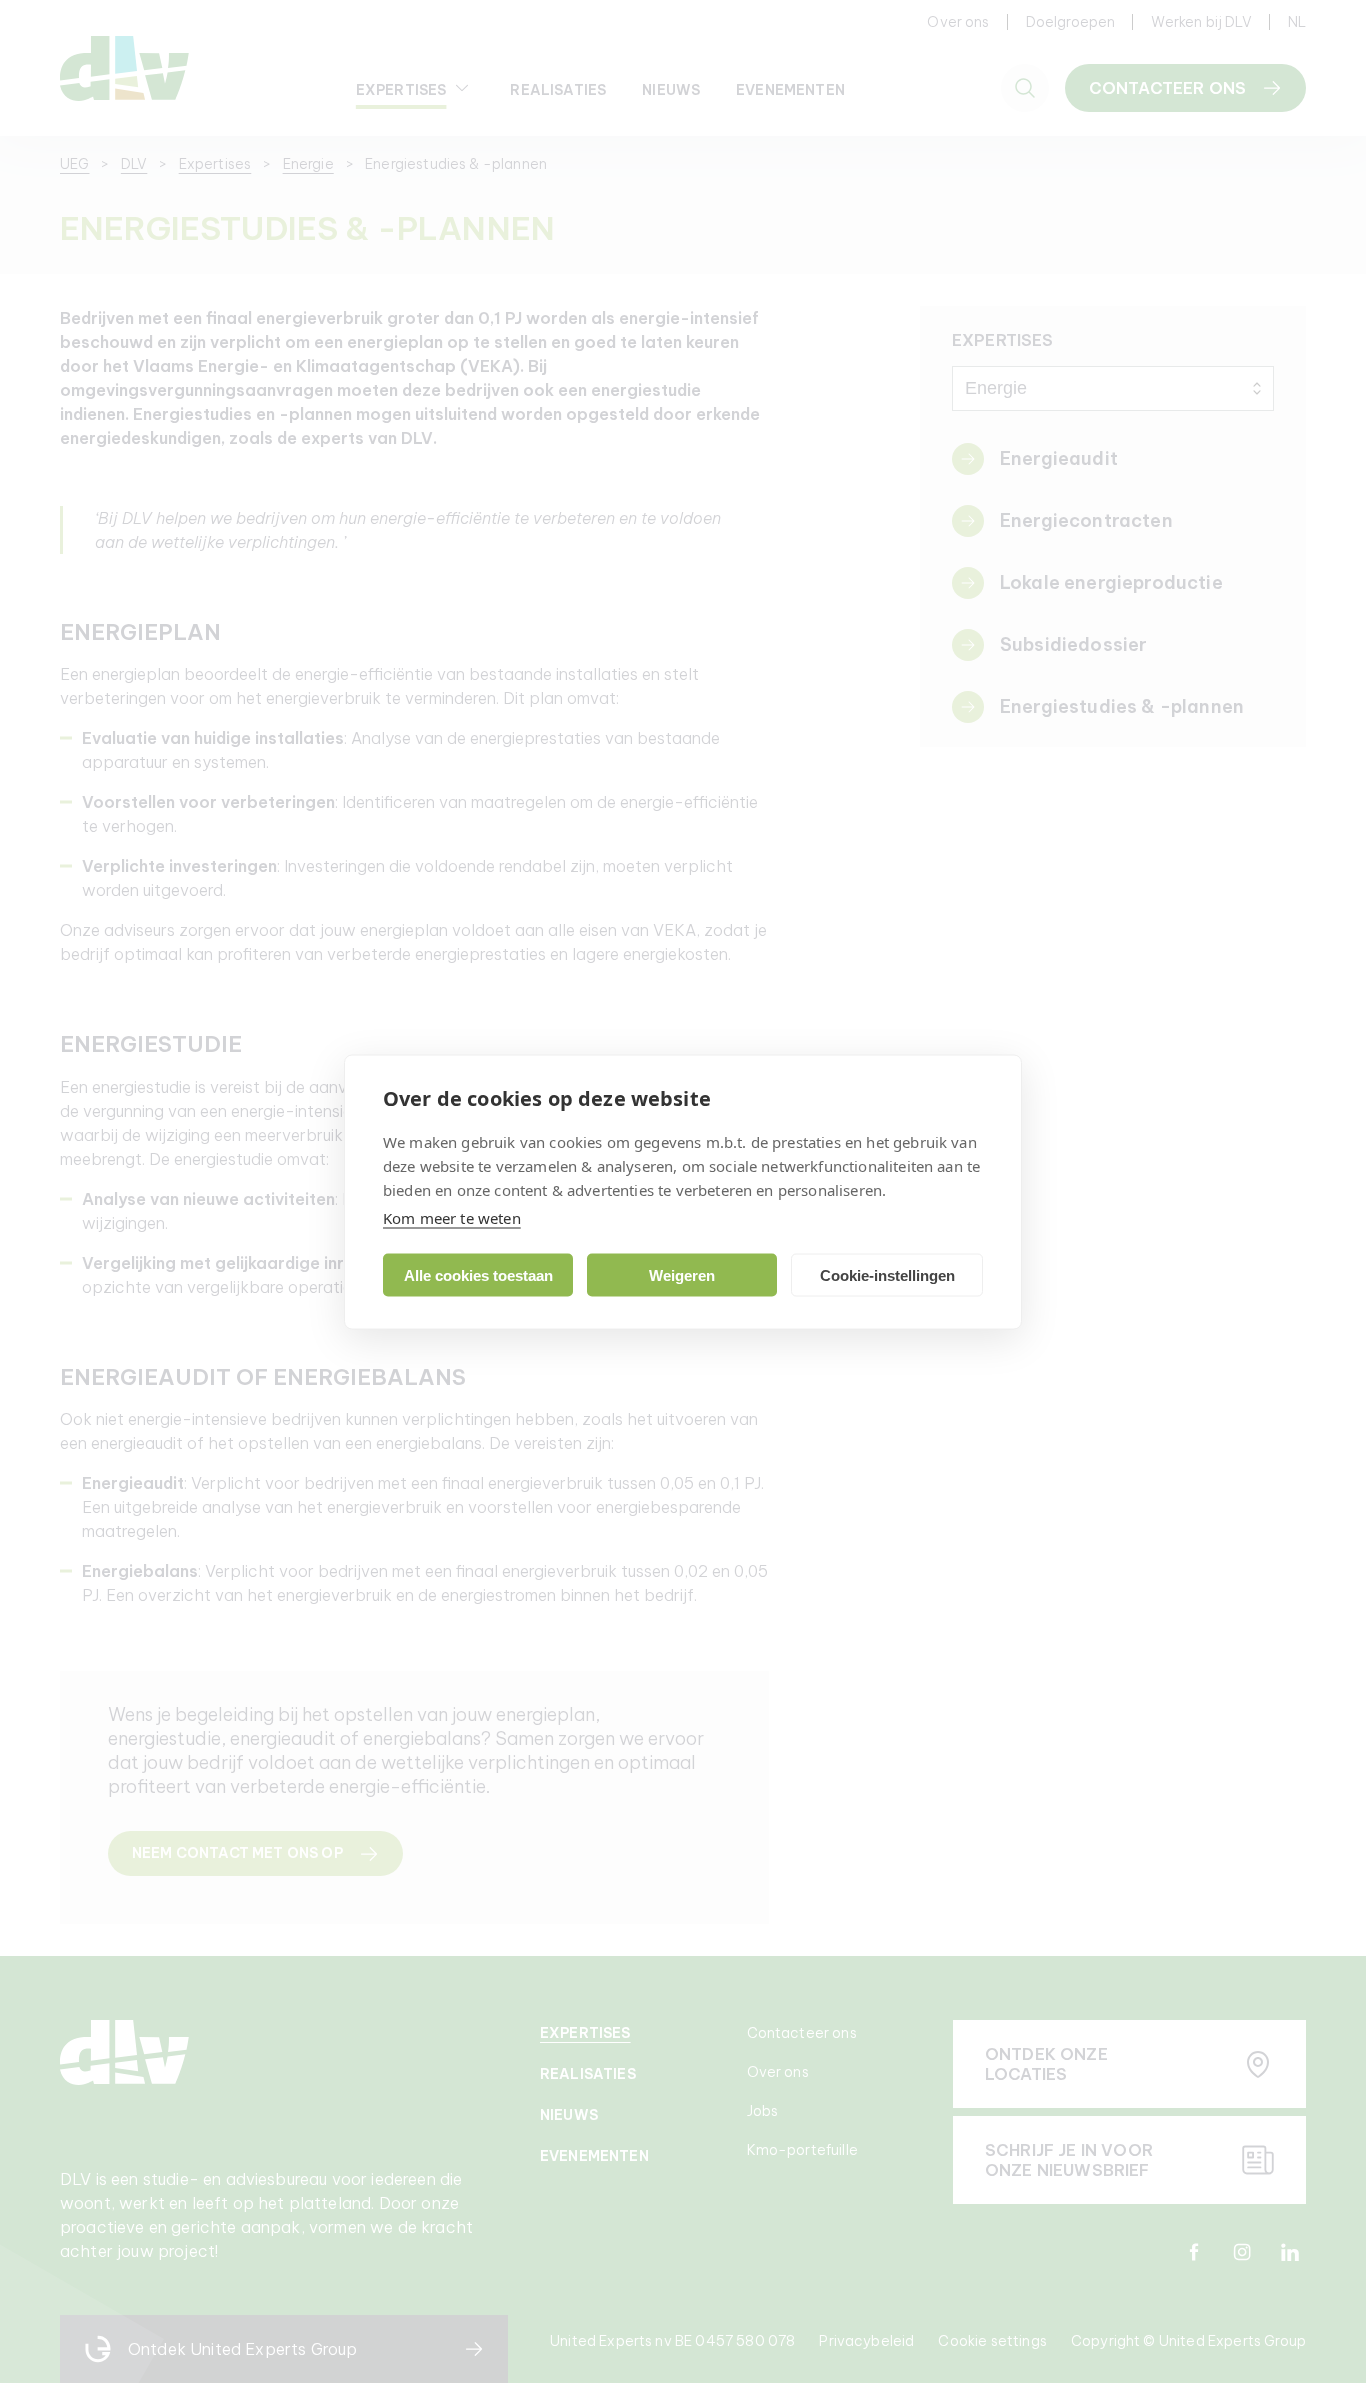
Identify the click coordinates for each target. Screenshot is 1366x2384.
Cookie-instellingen (887, 1274)
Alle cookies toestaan (478, 1274)
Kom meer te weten (452, 1218)
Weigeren (682, 1274)
